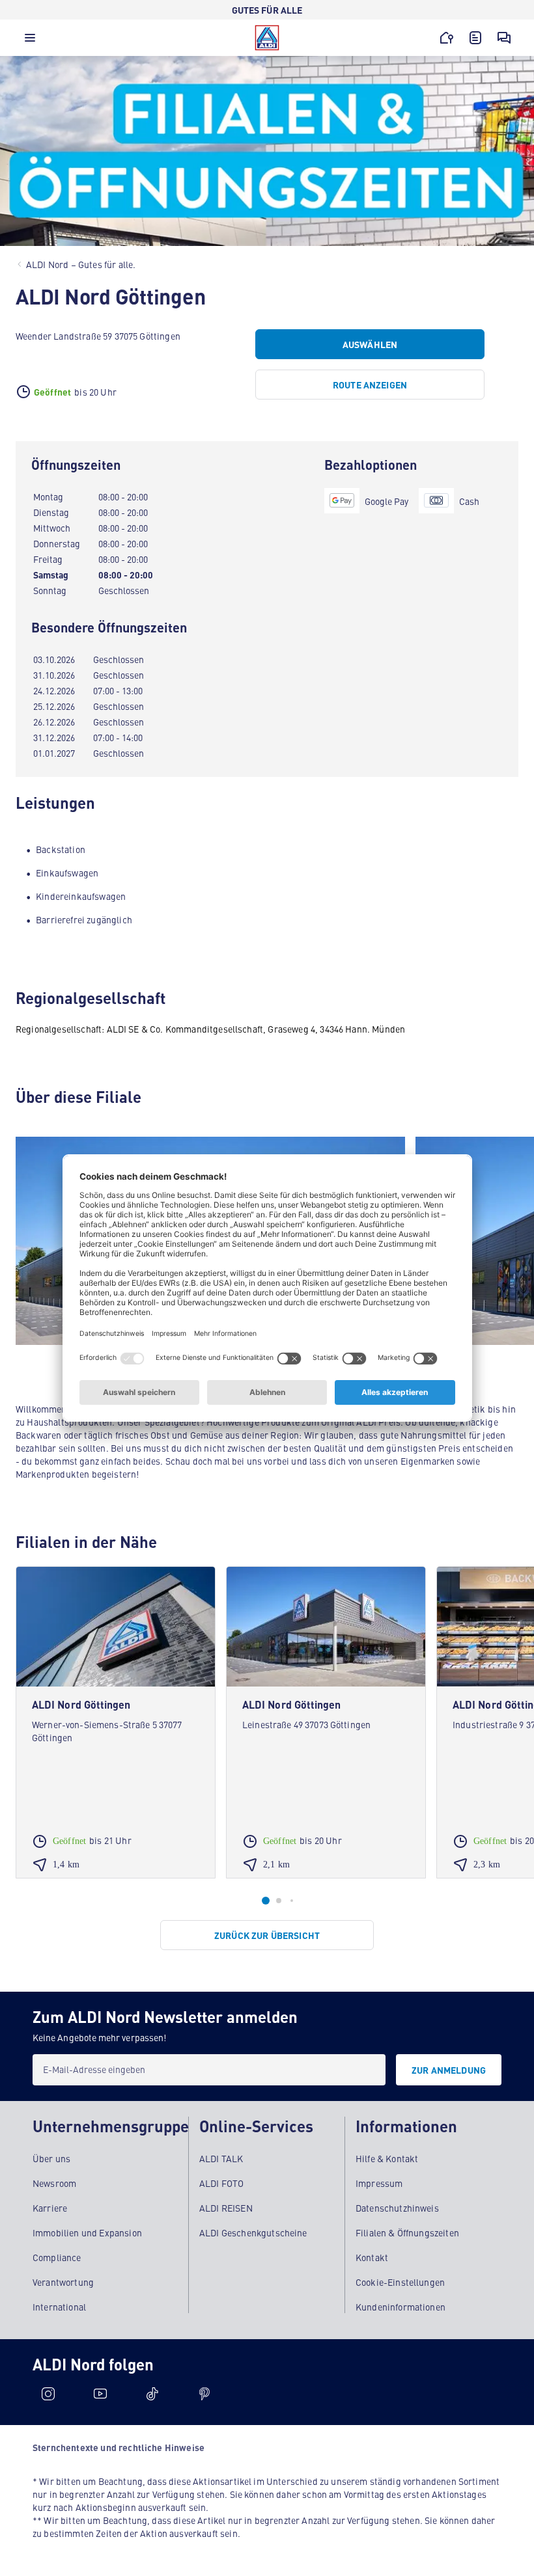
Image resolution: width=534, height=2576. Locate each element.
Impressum (379, 2183)
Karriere (50, 2208)
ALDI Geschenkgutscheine (253, 2232)
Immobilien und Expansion (87, 2232)
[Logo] (267, 38)
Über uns (51, 2158)
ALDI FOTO (221, 2183)
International (59, 2307)
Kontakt (372, 2257)
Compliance (57, 2257)
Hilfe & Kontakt (387, 2158)
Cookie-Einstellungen (400, 2282)
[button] (30, 41)
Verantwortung (63, 2282)
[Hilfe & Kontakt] (504, 38)
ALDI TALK (221, 2158)
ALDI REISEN (226, 2208)
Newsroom (54, 2183)
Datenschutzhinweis (397, 2208)
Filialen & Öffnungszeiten (407, 2232)
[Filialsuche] (447, 38)
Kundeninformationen (400, 2307)
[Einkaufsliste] (475, 38)
